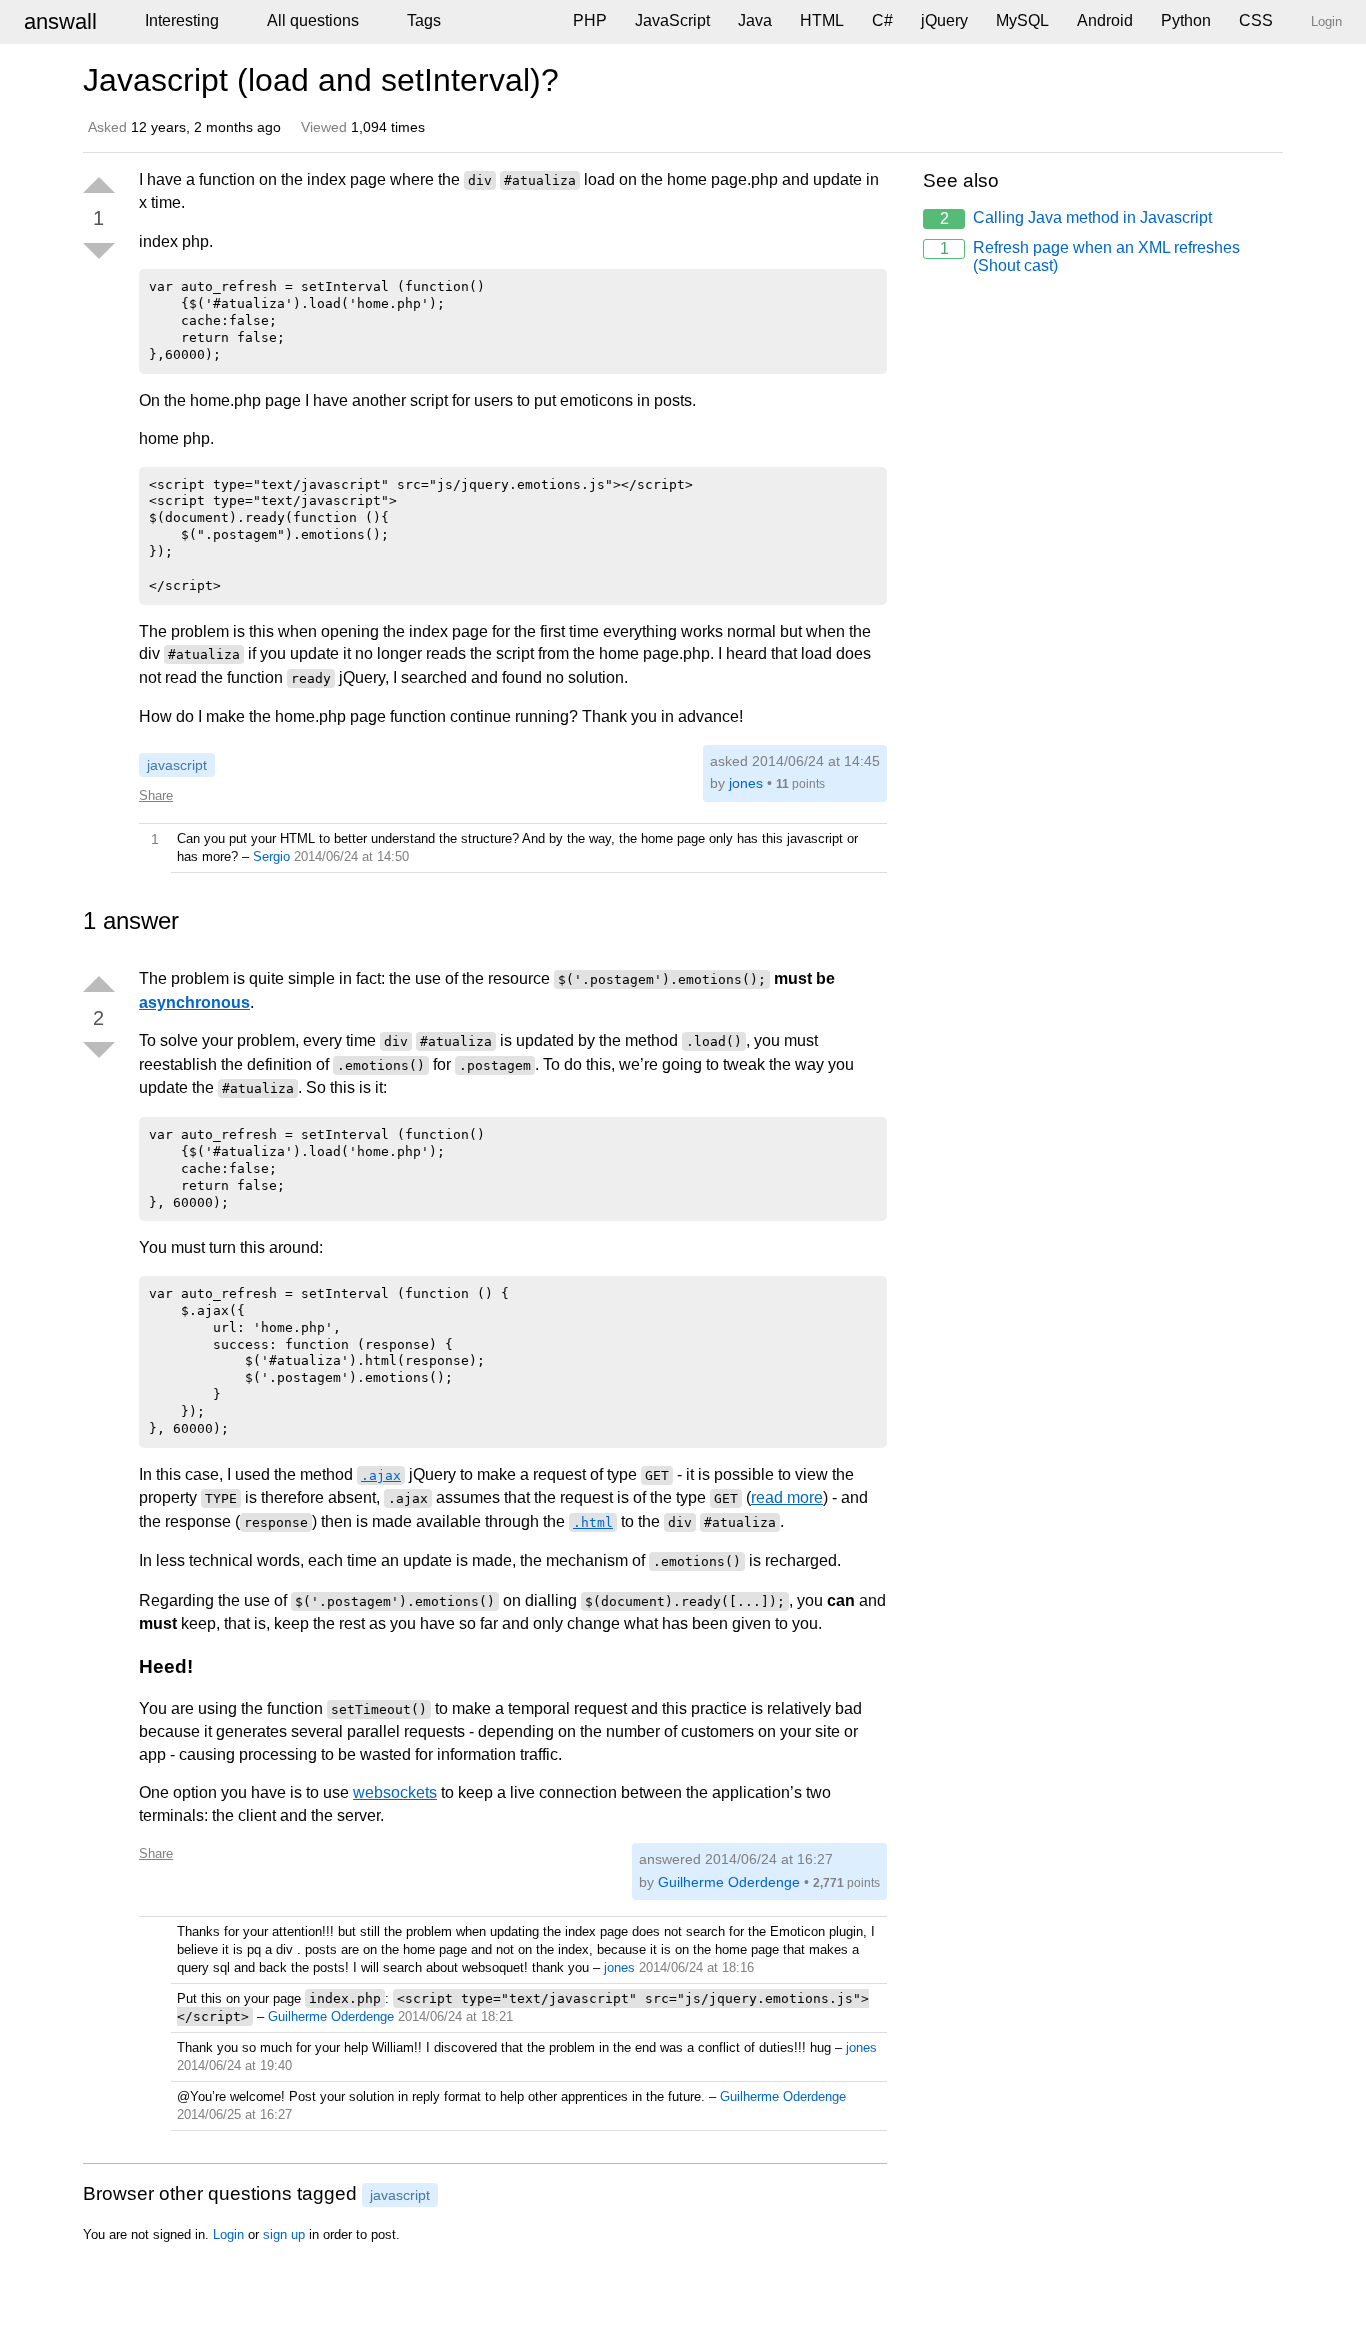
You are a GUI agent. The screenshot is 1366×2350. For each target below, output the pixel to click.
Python (1186, 20)
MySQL (1022, 20)
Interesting (182, 20)
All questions (313, 20)
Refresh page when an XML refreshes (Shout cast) (1090, 256)
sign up (284, 2234)
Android (1105, 20)
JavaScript (672, 20)
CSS (1256, 20)
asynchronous (194, 1002)
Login (228, 2234)
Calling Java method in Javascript (1076, 218)
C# (882, 20)
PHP (590, 20)
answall (60, 21)
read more (787, 1497)
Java (755, 20)
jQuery (944, 20)
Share (156, 795)
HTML (822, 20)
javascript (177, 765)
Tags (424, 20)
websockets (395, 1792)
